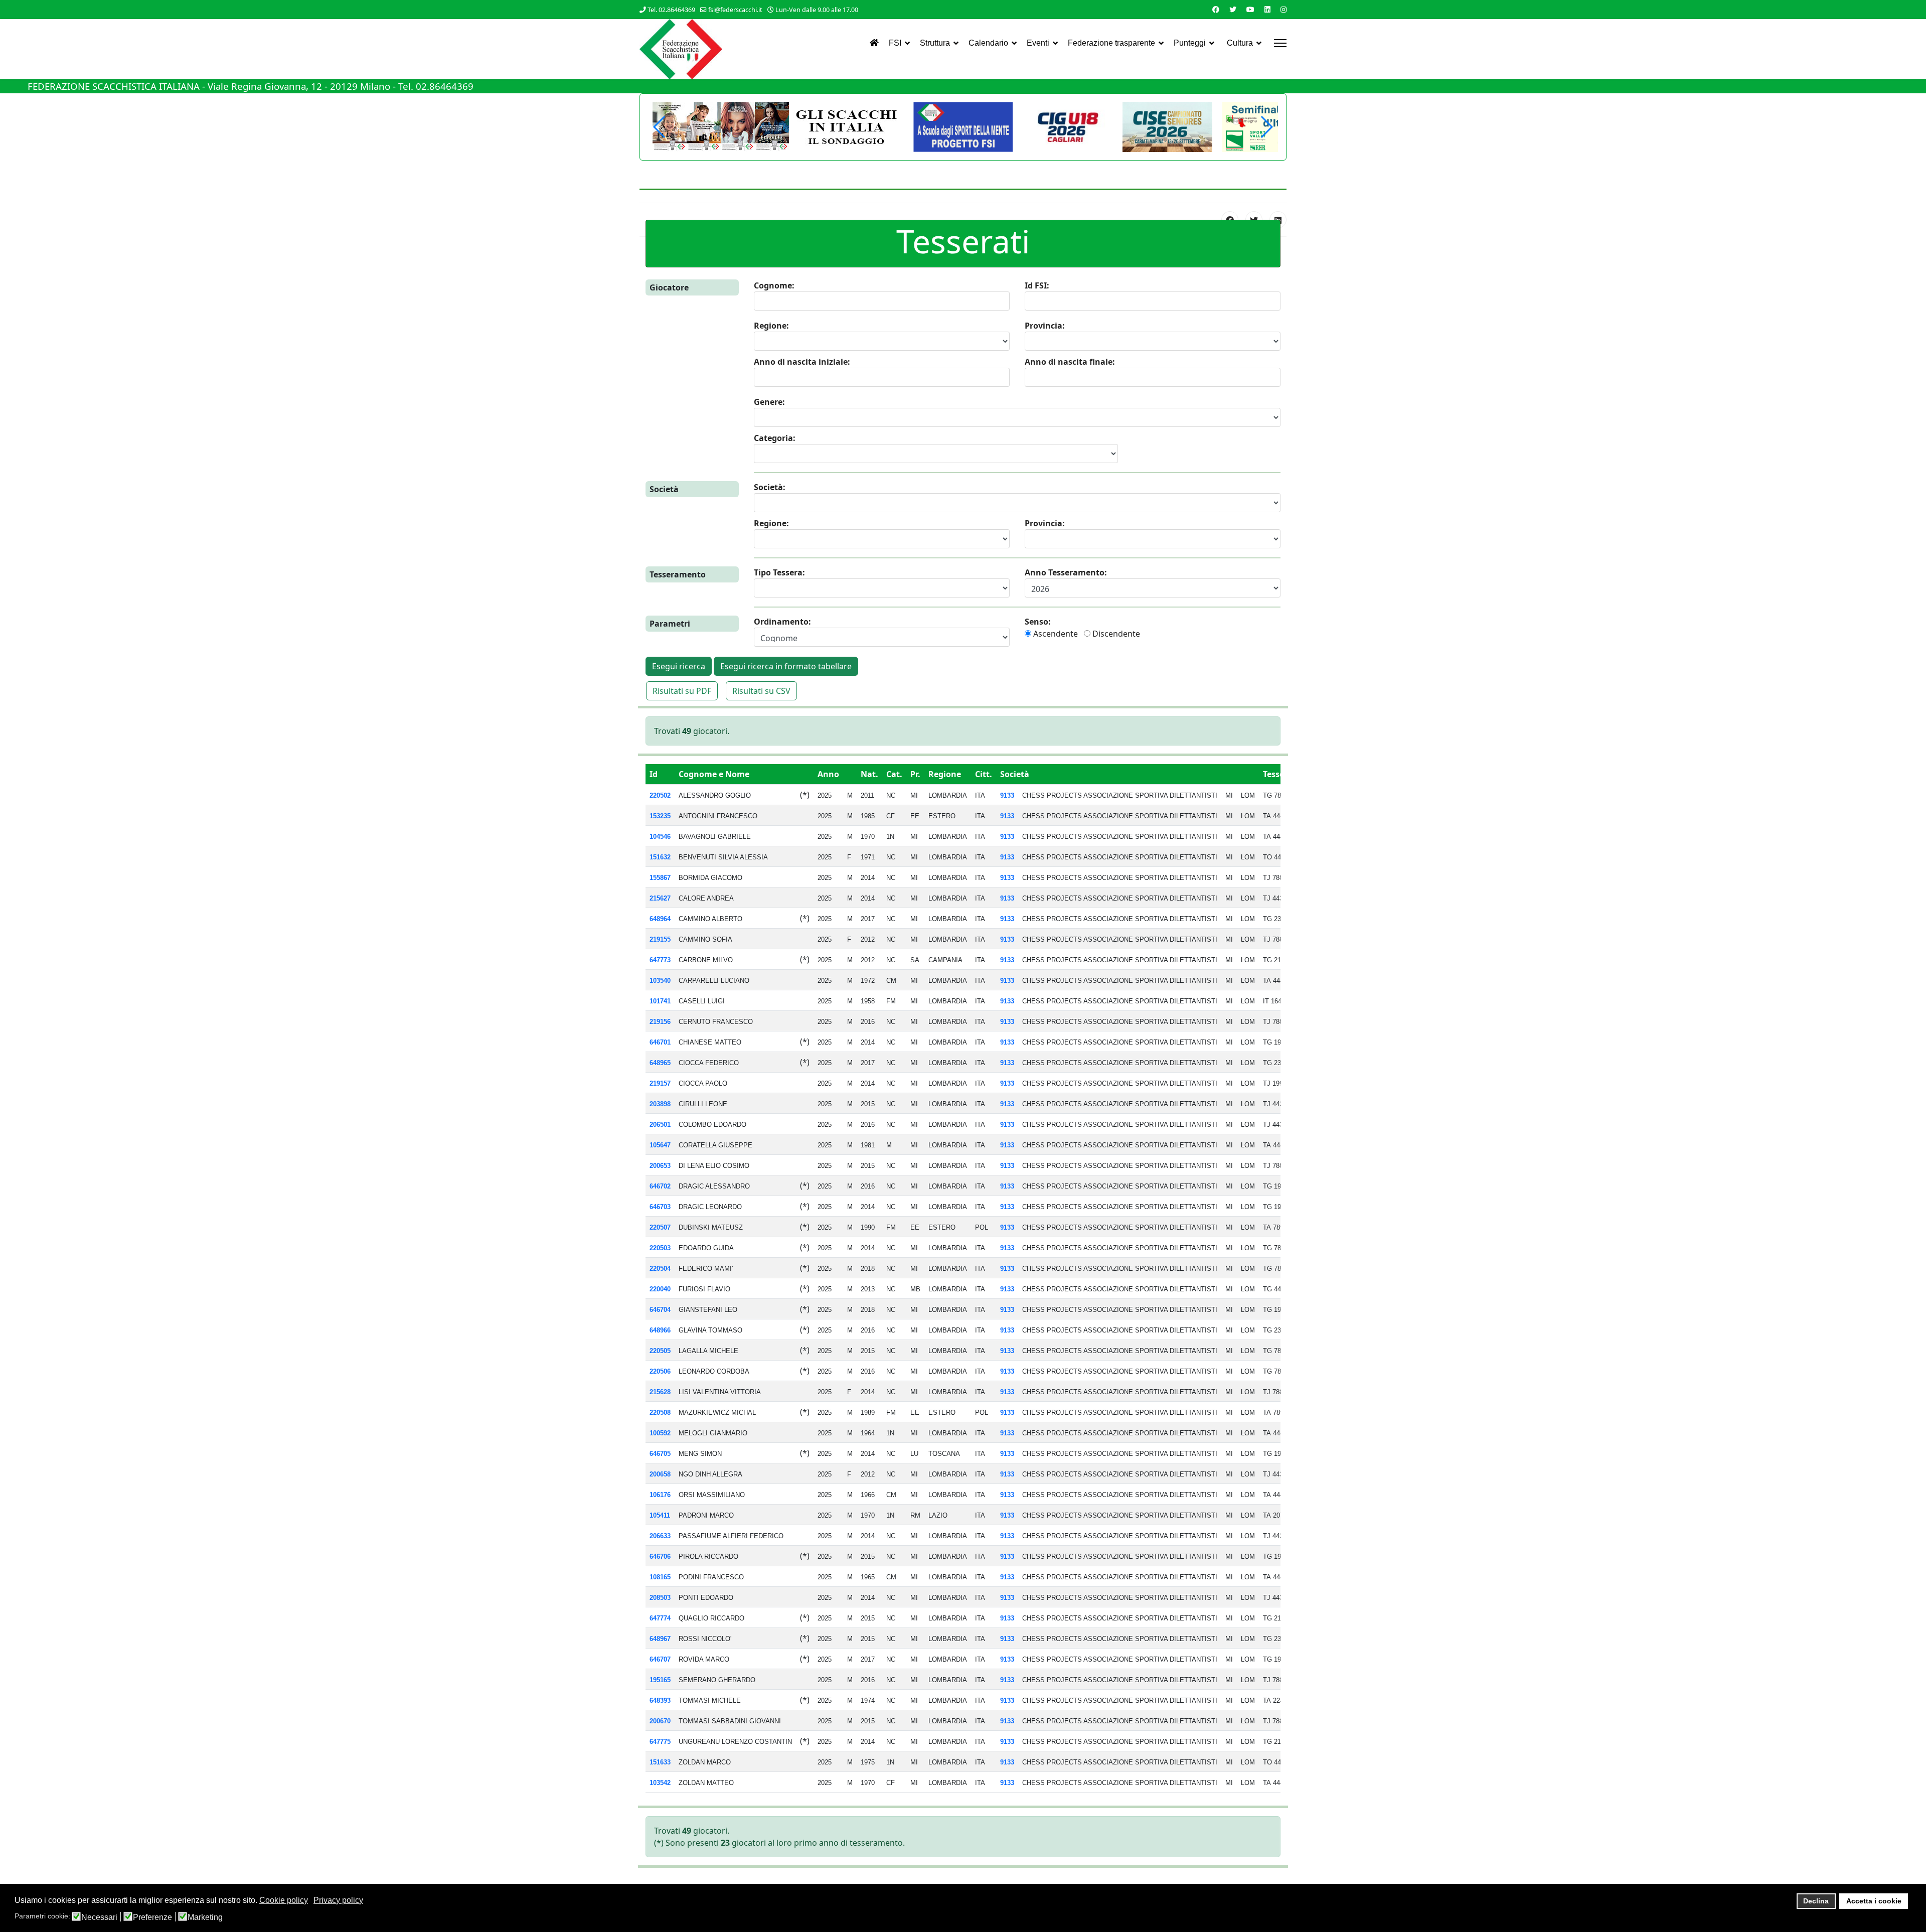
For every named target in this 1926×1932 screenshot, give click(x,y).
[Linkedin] (1267, 9)
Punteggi (1190, 43)
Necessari (99, 1917)
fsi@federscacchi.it (735, 10)
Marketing (205, 1917)
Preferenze (152, 1917)
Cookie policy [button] (284, 1900)
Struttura (935, 43)
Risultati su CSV (761, 691)
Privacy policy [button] (338, 1900)
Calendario (988, 43)
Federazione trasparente (1111, 43)
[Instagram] (1283, 9)
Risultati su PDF (682, 691)
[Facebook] (1216, 9)
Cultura (1240, 43)
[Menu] (1280, 43)
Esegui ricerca (679, 666)
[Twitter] (1233, 9)
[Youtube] (1250, 9)
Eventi (1038, 43)
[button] (1266, 127)
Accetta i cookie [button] (1874, 1901)
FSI (895, 43)
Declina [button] (1816, 1901)
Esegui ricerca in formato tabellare (786, 666)
